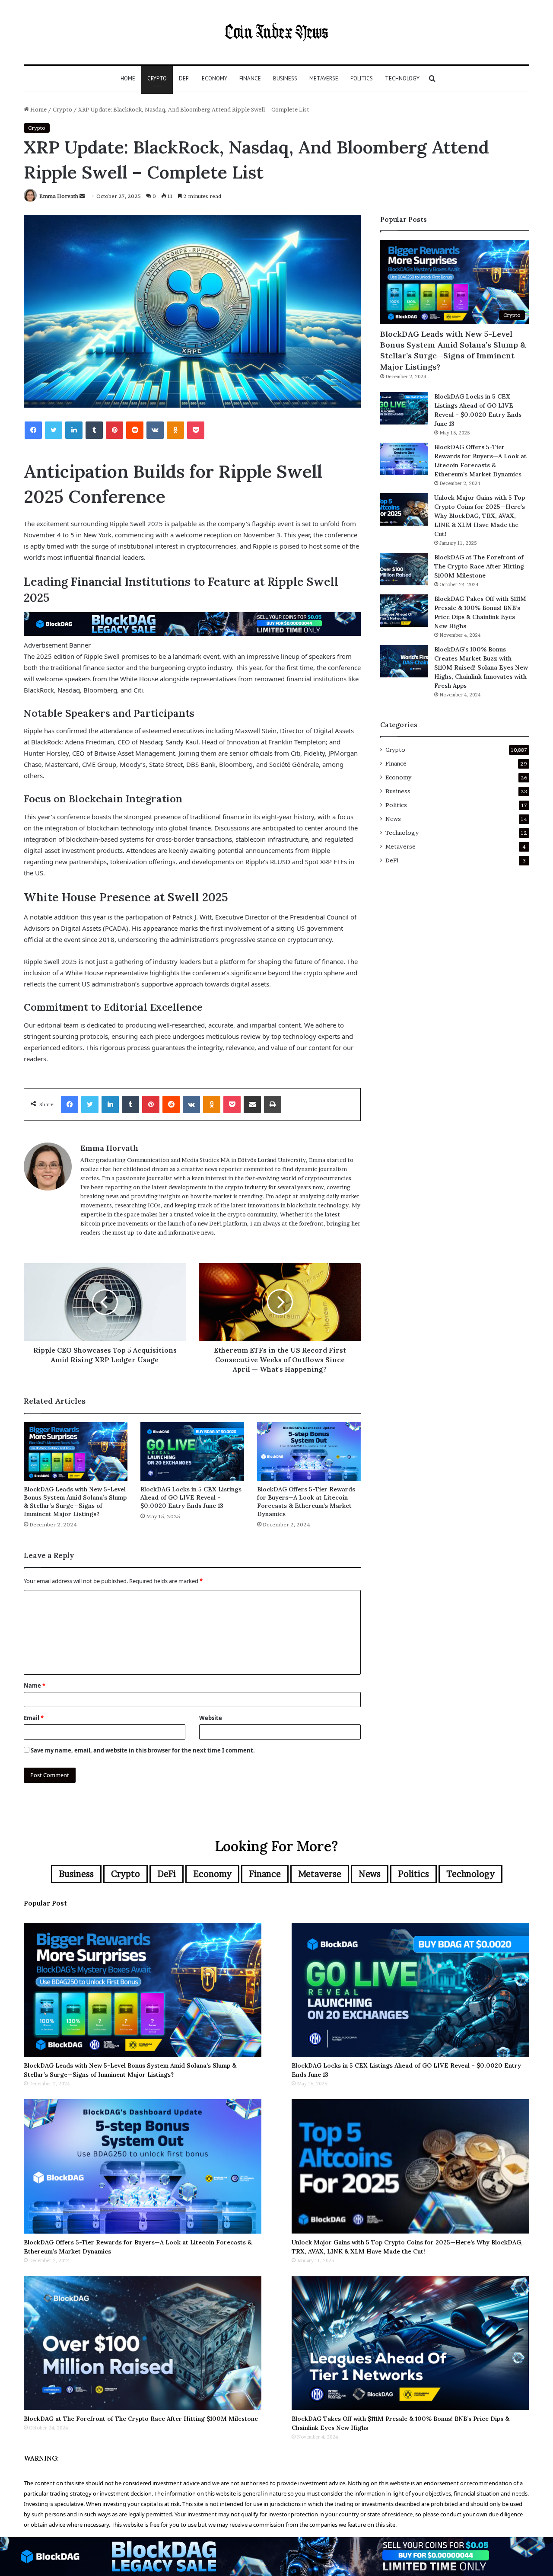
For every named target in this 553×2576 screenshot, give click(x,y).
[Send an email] (82, 196)
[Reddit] (135, 430)
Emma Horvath (59, 196)
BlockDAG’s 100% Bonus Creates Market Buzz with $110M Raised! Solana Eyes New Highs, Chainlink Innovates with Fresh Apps (481, 667)
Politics (362, 78)
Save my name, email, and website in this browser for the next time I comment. (143, 1750)
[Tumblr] (94, 430)
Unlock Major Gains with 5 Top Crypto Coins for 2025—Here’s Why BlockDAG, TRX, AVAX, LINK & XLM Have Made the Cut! (480, 516)
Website (211, 1718)
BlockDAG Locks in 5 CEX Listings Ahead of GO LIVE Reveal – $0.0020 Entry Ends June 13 (191, 1497)
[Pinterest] (114, 430)
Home (128, 78)
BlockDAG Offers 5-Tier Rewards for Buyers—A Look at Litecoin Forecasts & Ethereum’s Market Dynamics (306, 1502)
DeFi (184, 78)
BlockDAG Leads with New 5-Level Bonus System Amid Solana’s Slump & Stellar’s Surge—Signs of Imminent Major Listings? (75, 1502)
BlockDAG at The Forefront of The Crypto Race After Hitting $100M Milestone (479, 566)
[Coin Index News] (276, 32)
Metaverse (324, 78)
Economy (215, 78)
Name (35, 1685)
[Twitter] (54, 430)
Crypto (157, 78)
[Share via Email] (252, 1104)
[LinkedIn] (74, 430)
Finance (250, 78)
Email (34, 1718)
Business (285, 78)
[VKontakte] (155, 430)
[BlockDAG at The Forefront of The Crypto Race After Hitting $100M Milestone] (404, 569)
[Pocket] (196, 430)
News (393, 819)
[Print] (273, 1104)
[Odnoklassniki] (175, 430)
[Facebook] (33, 430)
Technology (402, 78)
